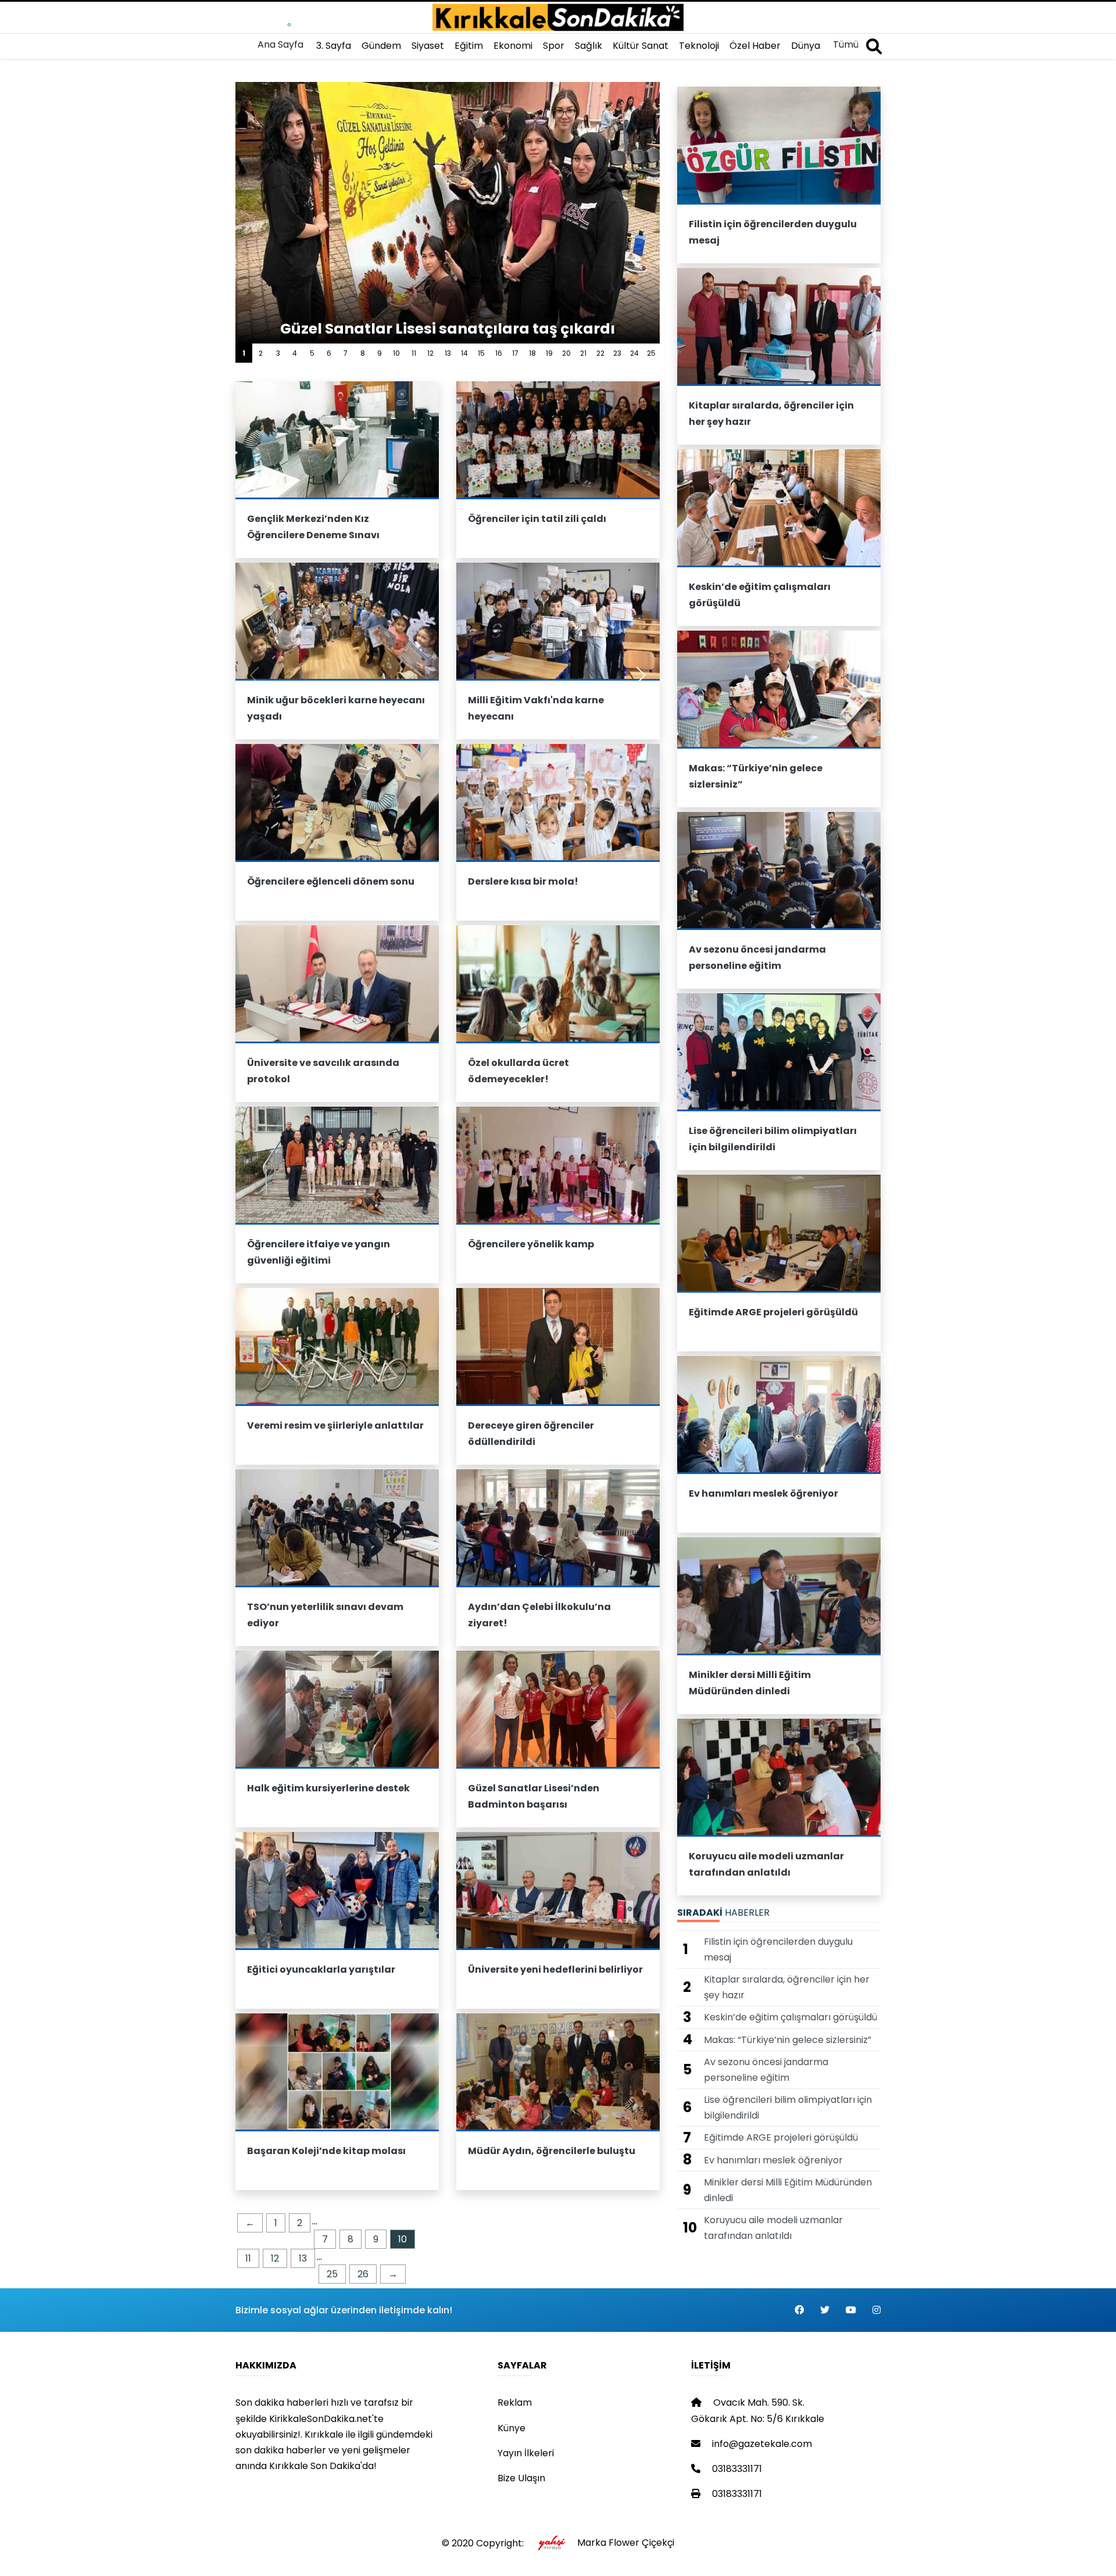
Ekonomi (513, 46)
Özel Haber (755, 46)
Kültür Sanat (641, 46)
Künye (512, 2428)
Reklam (515, 2403)
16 (499, 353)
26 (363, 2274)
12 (430, 353)
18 (532, 353)
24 (634, 353)
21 (583, 353)
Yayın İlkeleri (526, 2453)
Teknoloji (699, 46)
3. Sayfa (334, 46)
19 (549, 353)
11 (414, 353)
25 (651, 353)
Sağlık (589, 46)
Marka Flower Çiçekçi (626, 2543)
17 (515, 353)
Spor (554, 46)
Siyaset (428, 46)
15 (481, 353)
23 (617, 353)
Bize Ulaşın (521, 2478)
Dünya (806, 46)
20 (566, 353)
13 (448, 353)
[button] (641, 675)
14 (464, 353)
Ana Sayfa (280, 44)
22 (600, 353)
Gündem (381, 46)
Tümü (846, 44)
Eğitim (469, 46)
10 (396, 353)
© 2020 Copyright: (485, 2543)
